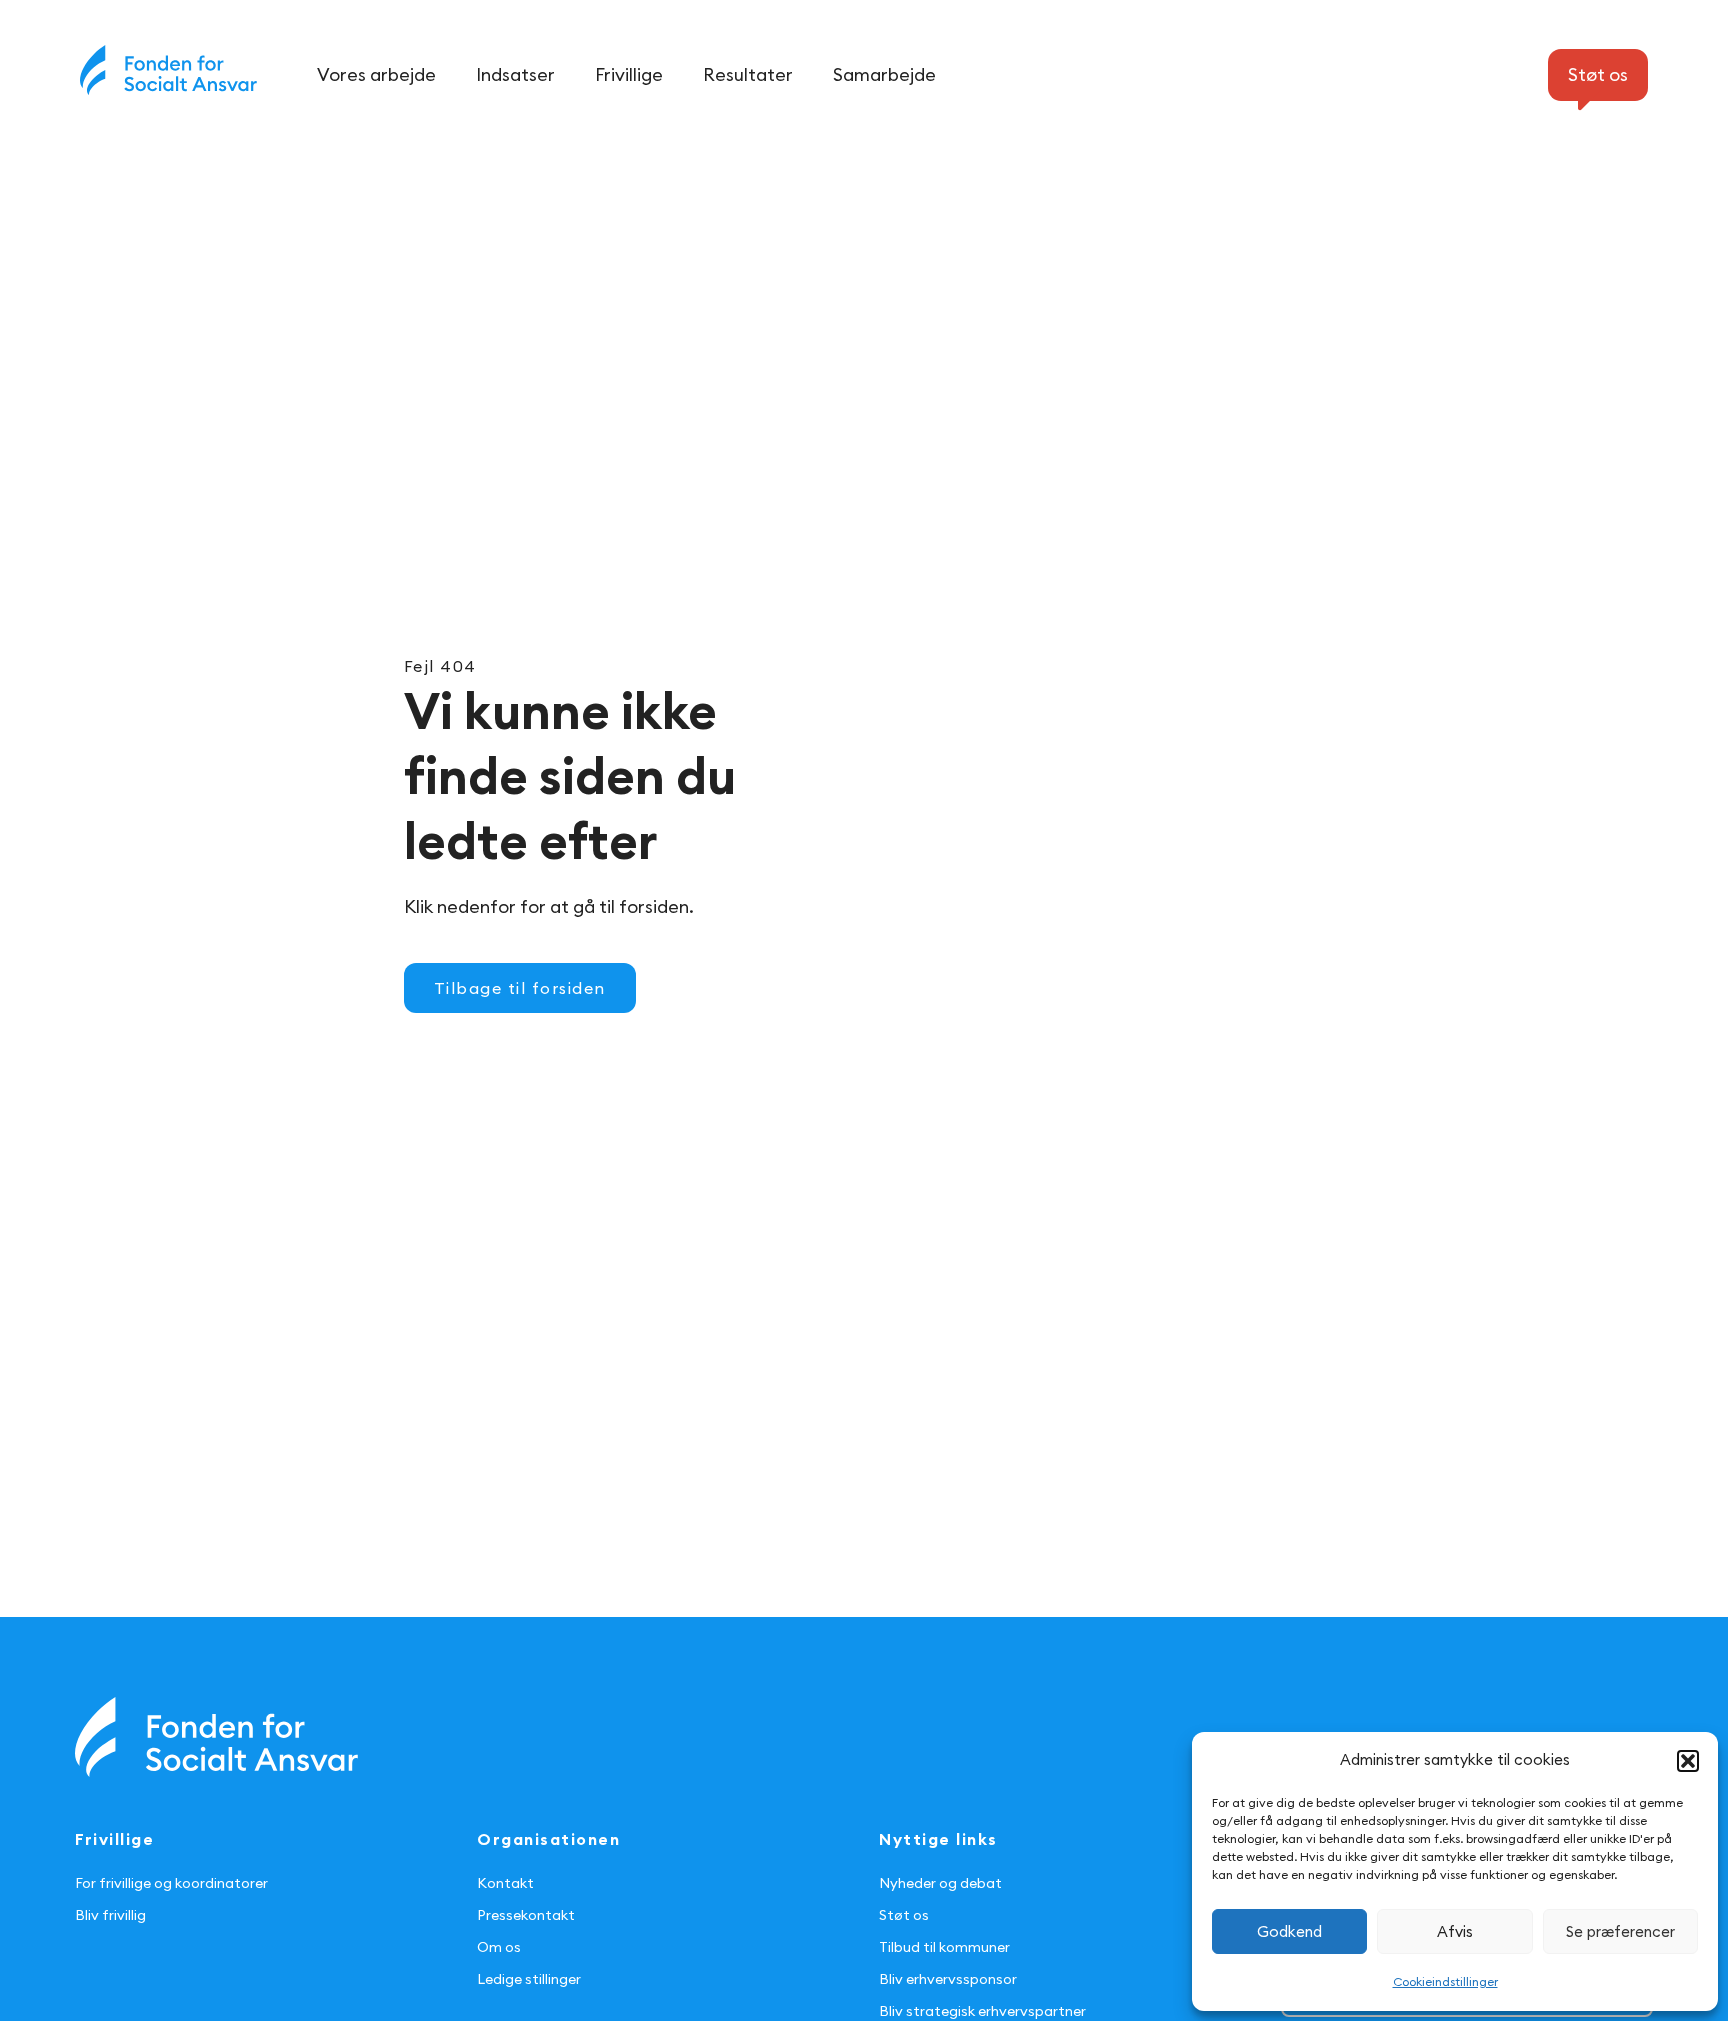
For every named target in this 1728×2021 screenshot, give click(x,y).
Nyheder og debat (940, 1883)
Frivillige (629, 74)
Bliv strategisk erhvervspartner (982, 2011)
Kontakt (505, 1883)
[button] (1688, 1761)
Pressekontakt (526, 1915)
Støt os (904, 1915)
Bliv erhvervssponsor (948, 1979)
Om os (499, 1947)
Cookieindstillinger (1445, 1981)
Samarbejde (884, 74)
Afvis (1455, 1931)
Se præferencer (1620, 1931)
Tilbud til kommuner (944, 1947)
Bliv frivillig (110, 1915)
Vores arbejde (376, 74)
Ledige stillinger (529, 1979)
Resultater (748, 74)
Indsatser (515, 74)
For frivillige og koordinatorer (171, 1883)
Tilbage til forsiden (520, 988)
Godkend (1289, 1931)
